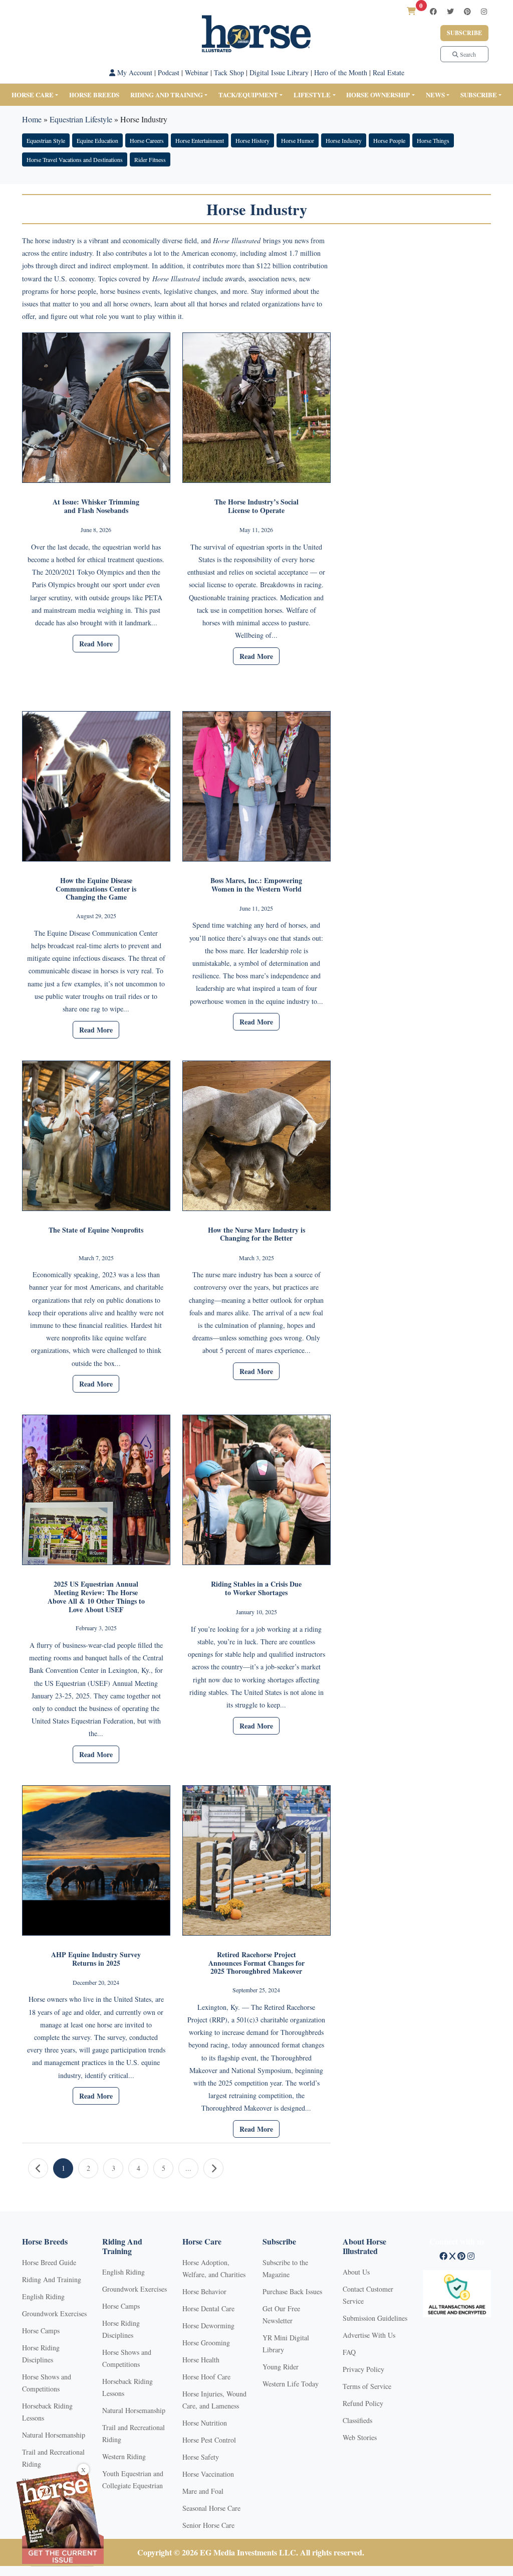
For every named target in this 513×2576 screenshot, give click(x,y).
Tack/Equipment (248, 95)
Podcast (169, 72)
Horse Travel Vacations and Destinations (75, 159)
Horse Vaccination (208, 2474)
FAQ (349, 2352)
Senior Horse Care (208, 2525)
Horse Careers (147, 140)
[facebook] (433, 11)
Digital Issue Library (279, 72)
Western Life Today (291, 2384)
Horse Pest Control (209, 2440)
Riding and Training (167, 95)
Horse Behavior (204, 2291)
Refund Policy (363, 2403)
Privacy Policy (363, 2369)
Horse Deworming (208, 2326)
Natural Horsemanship (54, 2435)
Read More (96, 644)
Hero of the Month (341, 72)
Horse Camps (41, 2331)
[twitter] (450, 11)
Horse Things (433, 140)
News (435, 95)
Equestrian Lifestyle (81, 119)
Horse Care (33, 95)
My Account (134, 72)
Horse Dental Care (208, 2308)
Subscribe (464, 33)
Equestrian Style (46, 140)
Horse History (252, 140)
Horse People (389, 140)
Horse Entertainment (200, 140)
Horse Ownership (378, 95)
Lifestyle (312, 95)
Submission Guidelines (375, 2318)
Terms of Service (367, 2386)
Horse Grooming (206, 2343)
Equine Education (97, 140)
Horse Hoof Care (206, 2377)
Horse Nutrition (205, 2423)
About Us (356, 2272)
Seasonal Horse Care (211, 2508)
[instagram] (484, 11)
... (188, 2168)
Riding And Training (52, 2279)
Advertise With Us (369, 2335)
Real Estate (389, 72)
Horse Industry (344, 140)
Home (32, 119)
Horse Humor (298, 140)
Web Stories (360, 2437)
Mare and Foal (203, 2491)
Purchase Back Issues (292, 2291)
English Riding (43, 2296)
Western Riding (124, 2456)
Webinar (197, 72)
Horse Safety (201, 2457)
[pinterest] (467, 11)
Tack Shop (229, 72)
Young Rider (281, 2367)
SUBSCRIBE (479, 95)
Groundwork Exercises (54, 2313)
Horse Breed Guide (49, 2262)
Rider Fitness (150, 159)
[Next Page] (213, 2168)
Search (467, 54)
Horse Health (201, 2360)
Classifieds (357, 2420)
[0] (411, 11)
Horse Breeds (94, 95)
